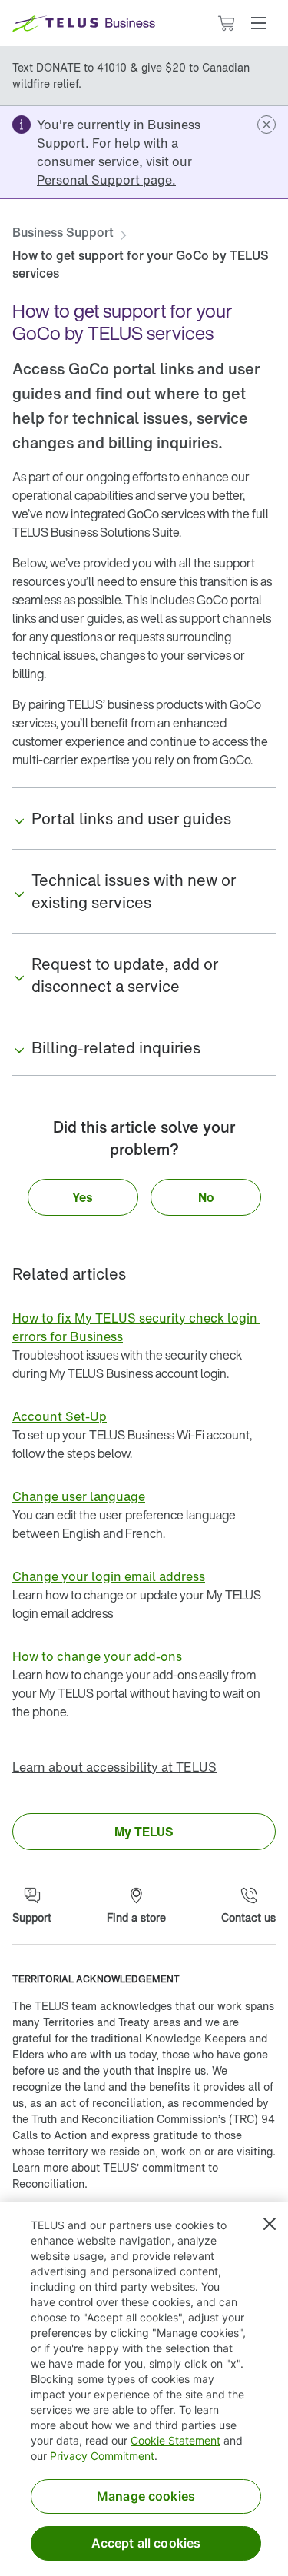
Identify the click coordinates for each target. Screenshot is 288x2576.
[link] (106, 180)
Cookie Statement (175, 2440)
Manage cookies (146, 2496)
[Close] (270, 2224)
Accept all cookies (146, 2543)
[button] (259, 23)
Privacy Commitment (102, 2456)
